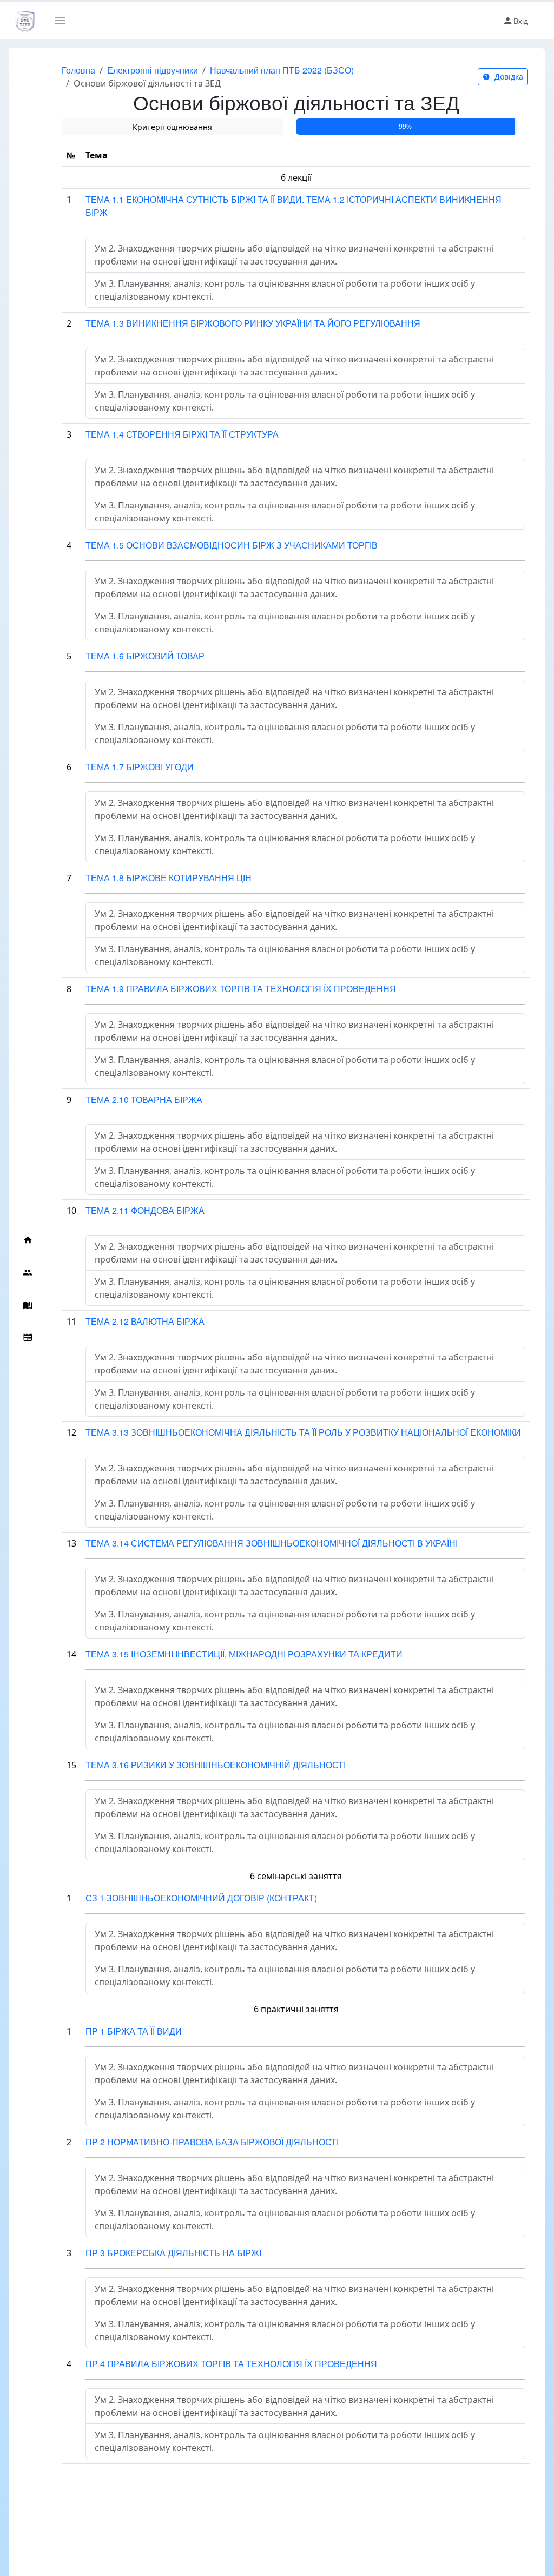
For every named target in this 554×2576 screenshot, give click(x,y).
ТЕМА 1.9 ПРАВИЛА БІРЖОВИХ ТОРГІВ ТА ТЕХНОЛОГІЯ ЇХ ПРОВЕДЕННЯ (241, 989)
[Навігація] (64, 21)
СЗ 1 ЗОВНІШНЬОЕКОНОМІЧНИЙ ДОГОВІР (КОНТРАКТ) (201, 1898)
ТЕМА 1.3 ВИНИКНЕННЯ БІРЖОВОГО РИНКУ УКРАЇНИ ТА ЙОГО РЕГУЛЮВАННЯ (253, 323)
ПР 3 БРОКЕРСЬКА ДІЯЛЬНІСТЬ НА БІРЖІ (173, 2253)
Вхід (521, 21)
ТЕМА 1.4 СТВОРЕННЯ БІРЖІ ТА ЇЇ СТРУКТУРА (182, 434)
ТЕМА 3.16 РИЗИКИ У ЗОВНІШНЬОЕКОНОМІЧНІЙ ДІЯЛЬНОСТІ (216, 1765)
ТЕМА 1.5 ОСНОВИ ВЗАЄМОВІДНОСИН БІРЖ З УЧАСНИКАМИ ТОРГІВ (232, 545)
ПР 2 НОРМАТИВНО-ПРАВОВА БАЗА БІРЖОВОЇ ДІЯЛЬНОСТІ (212, 2142)
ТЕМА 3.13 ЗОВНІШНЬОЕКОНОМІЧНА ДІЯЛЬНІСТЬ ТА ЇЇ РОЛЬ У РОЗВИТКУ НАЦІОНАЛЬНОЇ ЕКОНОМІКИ (303, 1432)
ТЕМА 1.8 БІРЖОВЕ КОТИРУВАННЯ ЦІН (169, 878)
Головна (78, 70)
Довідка (508, 77)
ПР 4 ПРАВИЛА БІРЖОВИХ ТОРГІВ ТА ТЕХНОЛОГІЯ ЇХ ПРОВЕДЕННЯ (231, 2364)
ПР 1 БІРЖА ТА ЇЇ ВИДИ (134, 2031)
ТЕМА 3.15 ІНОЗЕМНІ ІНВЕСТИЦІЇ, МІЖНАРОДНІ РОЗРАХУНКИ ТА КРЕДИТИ (244, 1654)
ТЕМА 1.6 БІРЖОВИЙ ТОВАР (145, 656)
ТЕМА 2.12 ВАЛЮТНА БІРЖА (145, 1321)
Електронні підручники (153, 70)
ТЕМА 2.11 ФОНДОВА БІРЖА (145, 1210)
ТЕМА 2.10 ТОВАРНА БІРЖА (144, 1099)
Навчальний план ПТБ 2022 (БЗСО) (282, 70)
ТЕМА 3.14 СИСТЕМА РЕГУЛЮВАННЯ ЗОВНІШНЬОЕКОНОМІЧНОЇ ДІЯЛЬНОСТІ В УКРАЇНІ (272, 1543)
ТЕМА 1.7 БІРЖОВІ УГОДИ (140, 767)
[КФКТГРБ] (25, 21)
